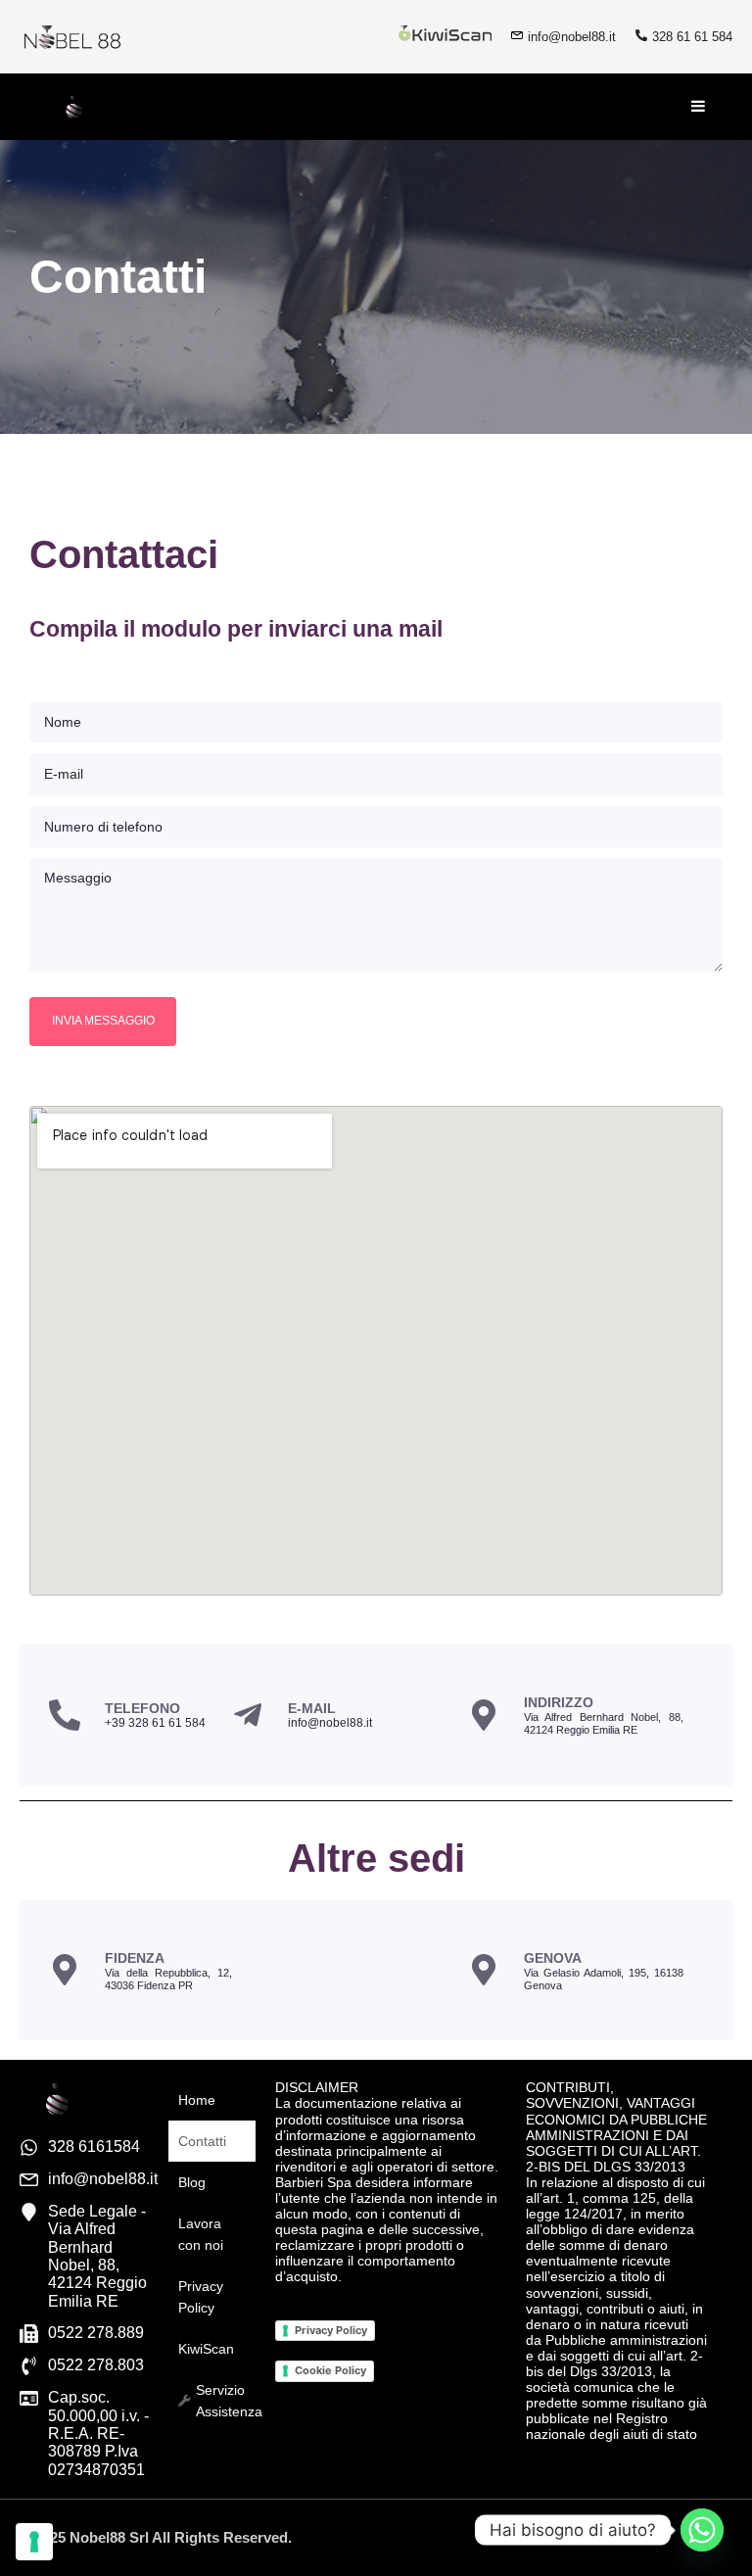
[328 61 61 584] (641, 35)
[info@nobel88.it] (517, 35)
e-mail (312, 1708)
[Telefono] (65, 1715)
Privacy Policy (331, 2330)
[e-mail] (248, 1715)
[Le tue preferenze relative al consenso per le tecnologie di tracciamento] (34, 2542)
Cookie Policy (330, 2370)
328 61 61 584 (692, 37)
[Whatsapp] (702, 2530)
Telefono (142, 1708)
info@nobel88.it (572, 37)
